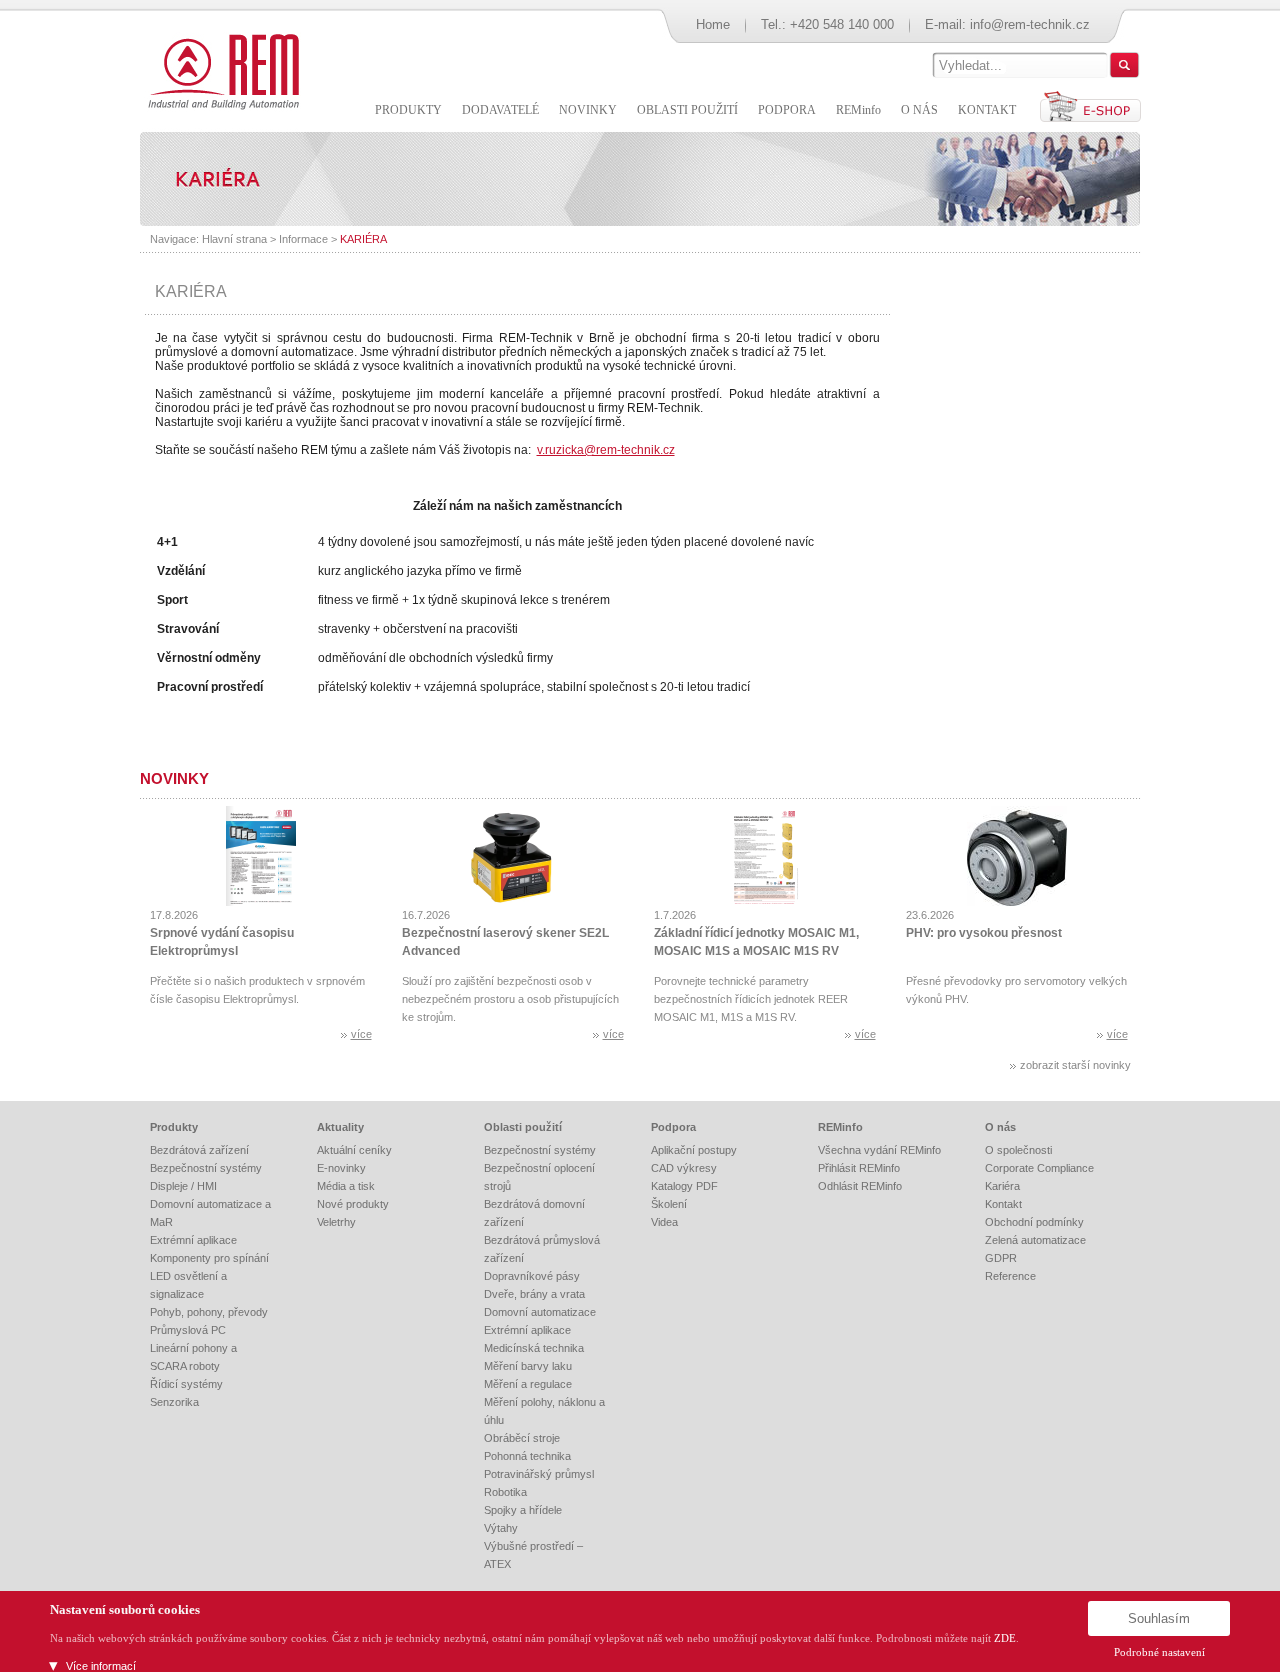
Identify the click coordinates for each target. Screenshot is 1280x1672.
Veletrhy (336, 1222)
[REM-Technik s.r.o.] (220, 70)
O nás (1000, 1127)
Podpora (673, 1127)
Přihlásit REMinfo (859, 1168)
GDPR (1001, 1258)
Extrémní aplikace (193, 1240)
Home (713, 24)
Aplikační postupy (694, 1150)
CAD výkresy (684, 1168)
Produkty (174, 1127)
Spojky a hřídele (523, 1510)
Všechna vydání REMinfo (879, 1150)
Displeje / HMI (183, 1186)
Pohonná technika (527, 1456)
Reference (1010, 1276)
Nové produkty (353, 1204)
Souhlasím (1159, 1618)
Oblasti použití (523, 1127)
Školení (669, 1204)
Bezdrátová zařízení (199, 1150)
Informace (303, 239)
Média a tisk (346, 1186)
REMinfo (840, 1127)
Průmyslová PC (188, 1330)
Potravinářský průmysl (539, 1474)
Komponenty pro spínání (209, 1258)
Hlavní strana (234, 239)
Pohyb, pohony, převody (209, 1312)
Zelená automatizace (1035, 1240)
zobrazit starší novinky (1075, 1065)
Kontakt (1003, 1204)
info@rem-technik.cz (1030, 24)
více (361, 1034)
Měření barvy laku (528, 1366)
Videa (664, 1222)
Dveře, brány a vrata (534, 1294)
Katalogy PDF (684, 1186)
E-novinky (341, 1168)
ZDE (1005, 1638)
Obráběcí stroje (522, 1438)
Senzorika (174, 1402)
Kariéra (1002, 1186)
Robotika (505, 1492)
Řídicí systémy (186, 1384)
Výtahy (501, 1528)
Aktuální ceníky (354, 1150)
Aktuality (340, 1127)
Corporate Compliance (1039, 1168)
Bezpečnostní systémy (206, 1168)
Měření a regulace (528, 1384)
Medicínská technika (534, 1348)
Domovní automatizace (540, 1312)
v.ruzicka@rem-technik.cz (606, 450)
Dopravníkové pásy (532, 1276)
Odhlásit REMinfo (860, 1186)
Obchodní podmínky (1034, 1222)
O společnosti (1018, 1150)
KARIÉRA (363, 239)
